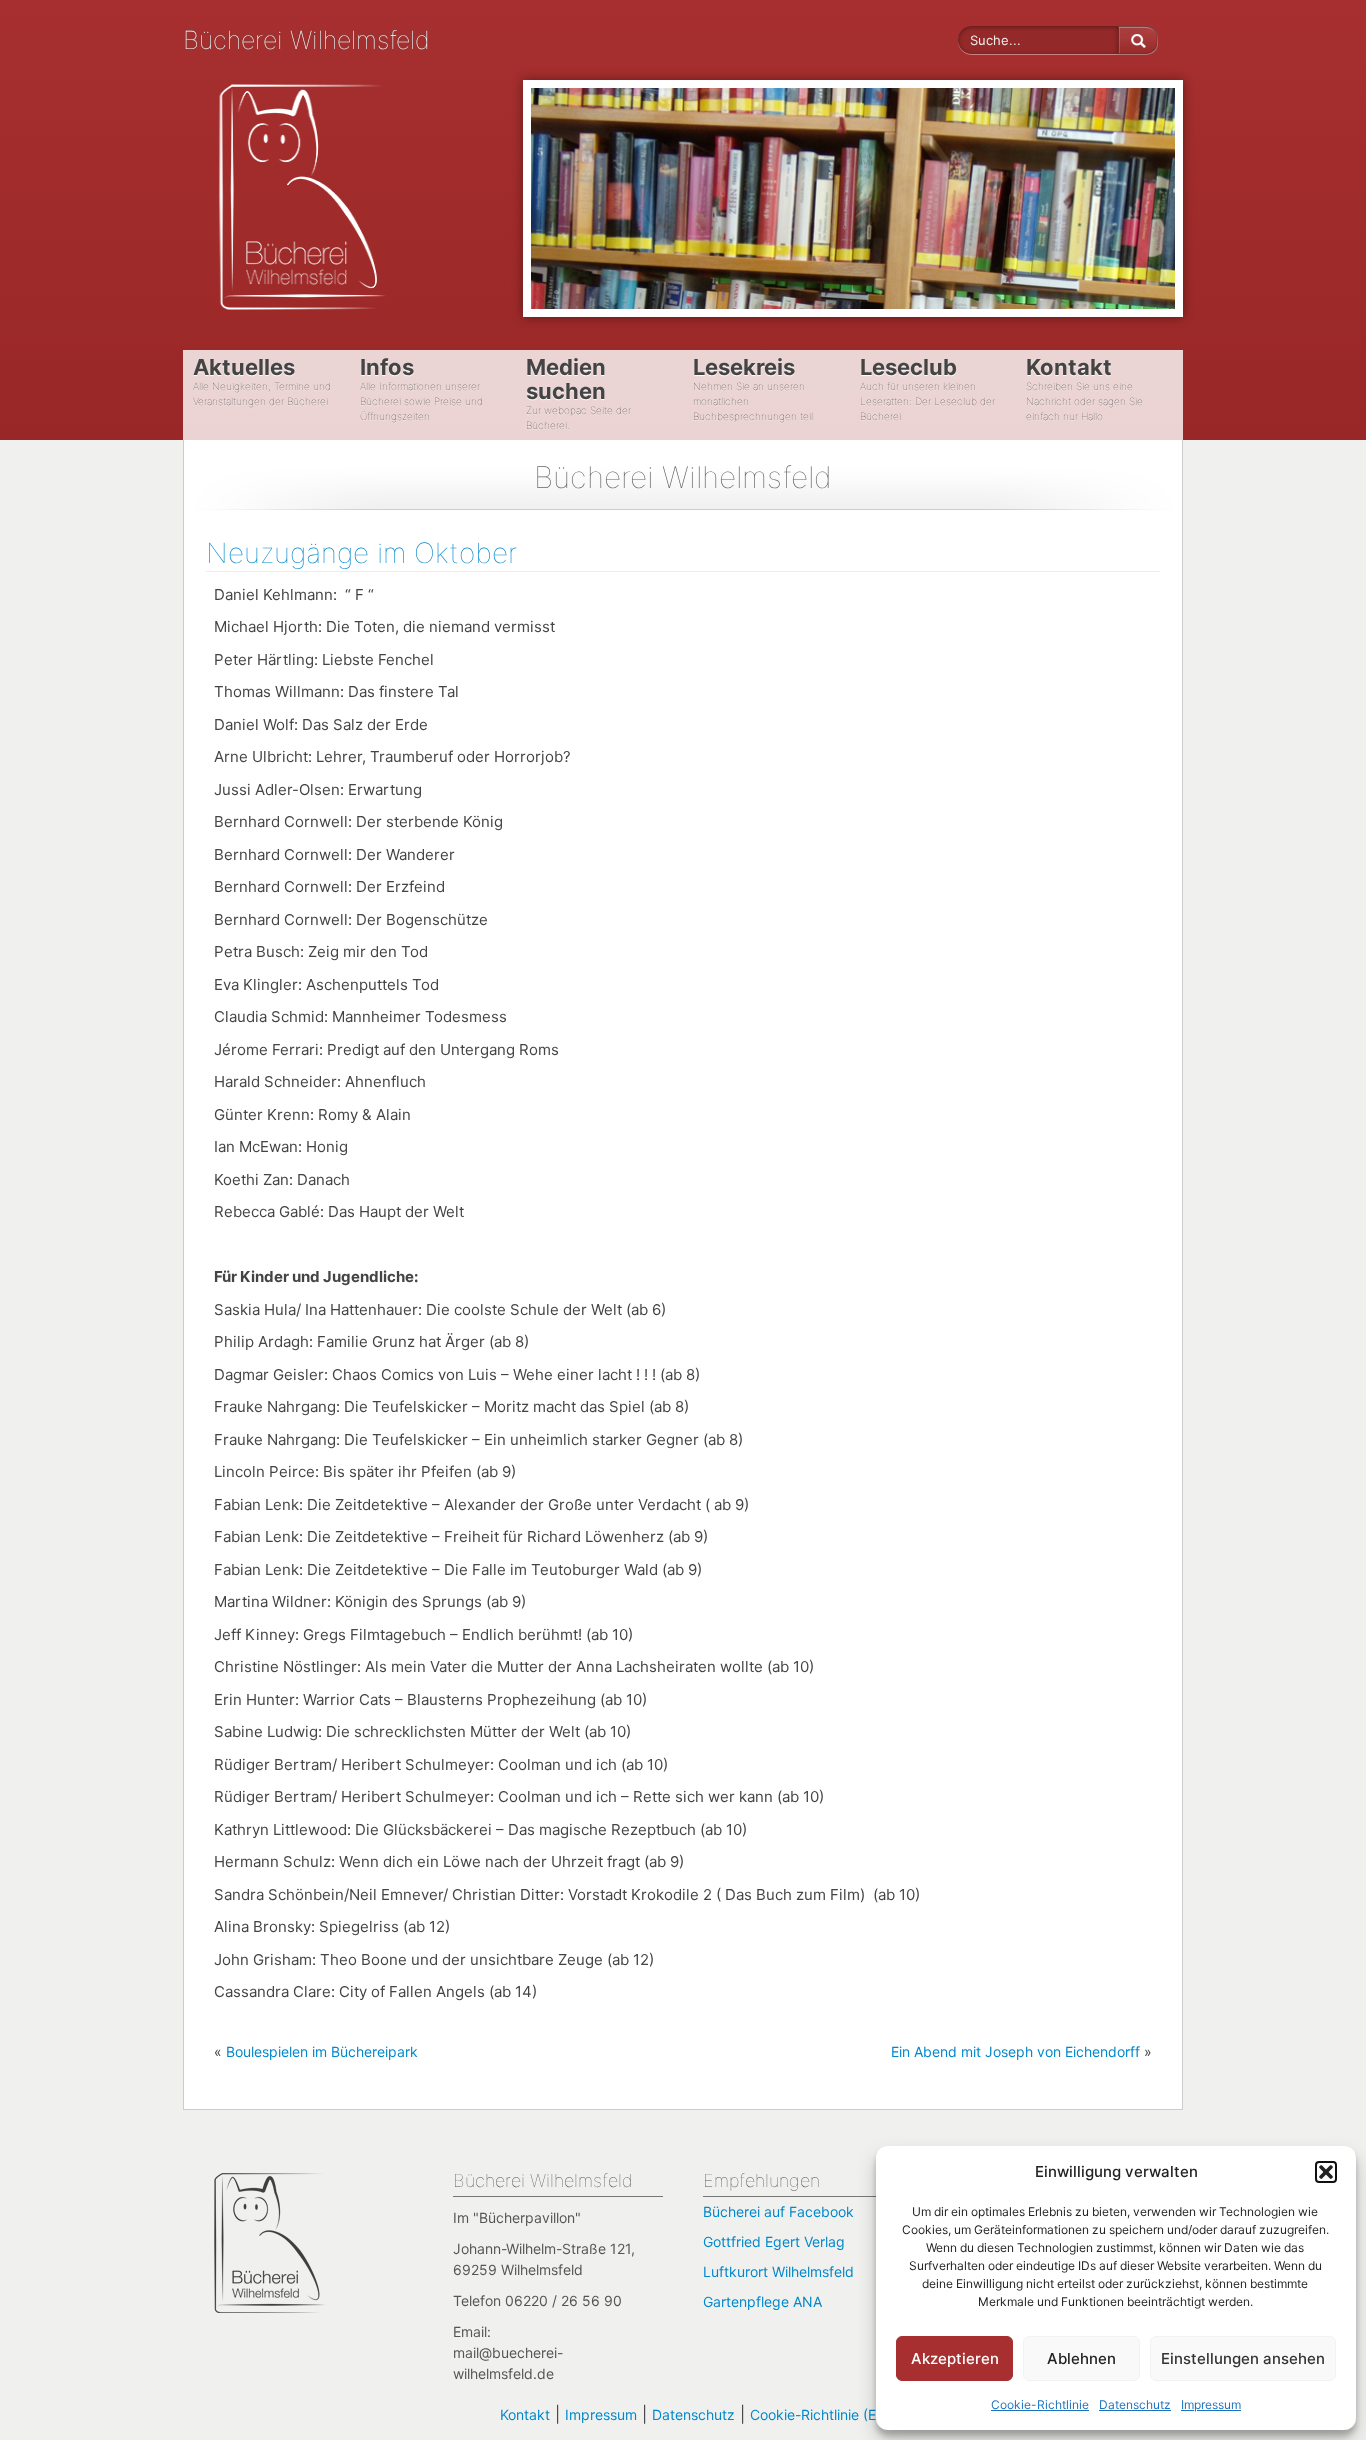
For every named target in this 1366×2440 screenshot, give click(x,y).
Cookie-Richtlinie (1040, 2404)
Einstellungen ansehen (1243, 2358)
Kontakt (525, 2414)
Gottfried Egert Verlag (774, 2241)
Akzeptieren (955, 2358)
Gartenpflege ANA (762, 2301)
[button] (1326, 2172)
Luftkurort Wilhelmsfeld (778, 2271)
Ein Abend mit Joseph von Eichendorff (1015, 2051)
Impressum (1211, 2404)
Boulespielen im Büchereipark (322, 2051)
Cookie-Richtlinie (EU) (820, 2414)
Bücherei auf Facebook (778, 2211)
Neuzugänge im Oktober (361, 553)
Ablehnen (1081, 2358)
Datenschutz (1135, 2404)
